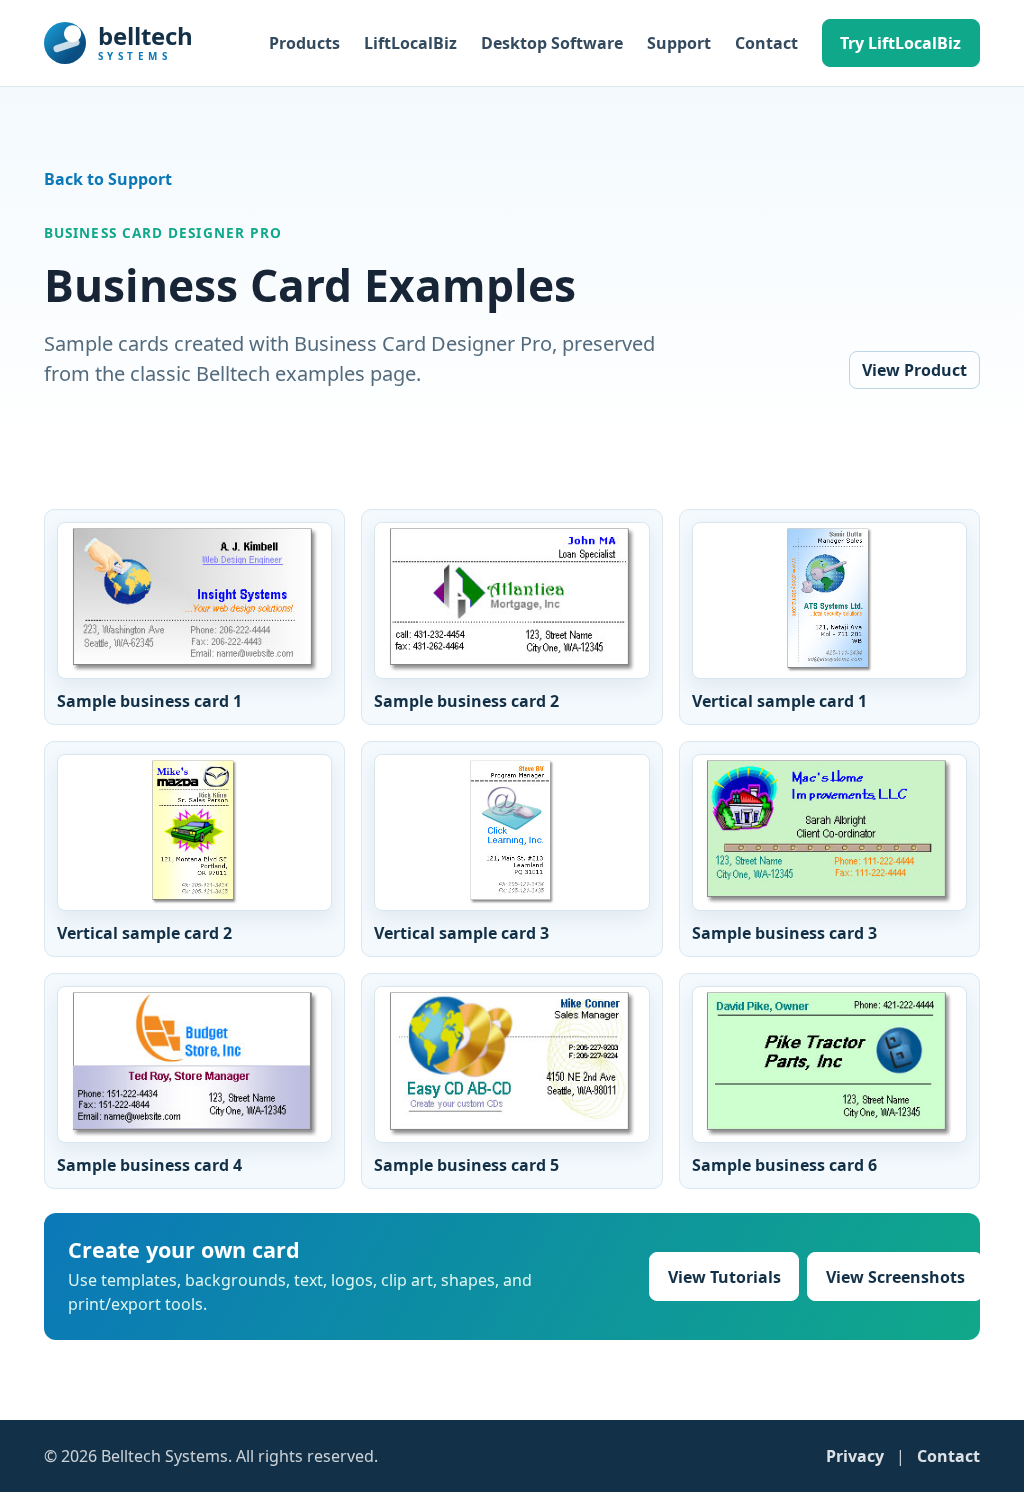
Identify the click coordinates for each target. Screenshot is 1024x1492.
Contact (766, 43)
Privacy (855, 1456)
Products (304, 43)
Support (679, 43)
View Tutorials (724, 1277)
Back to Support (108, 179)
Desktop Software (552, 43)
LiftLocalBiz (410, 43)
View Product (914, 370)
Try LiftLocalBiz (900, 43)
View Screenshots (895, 1277)
